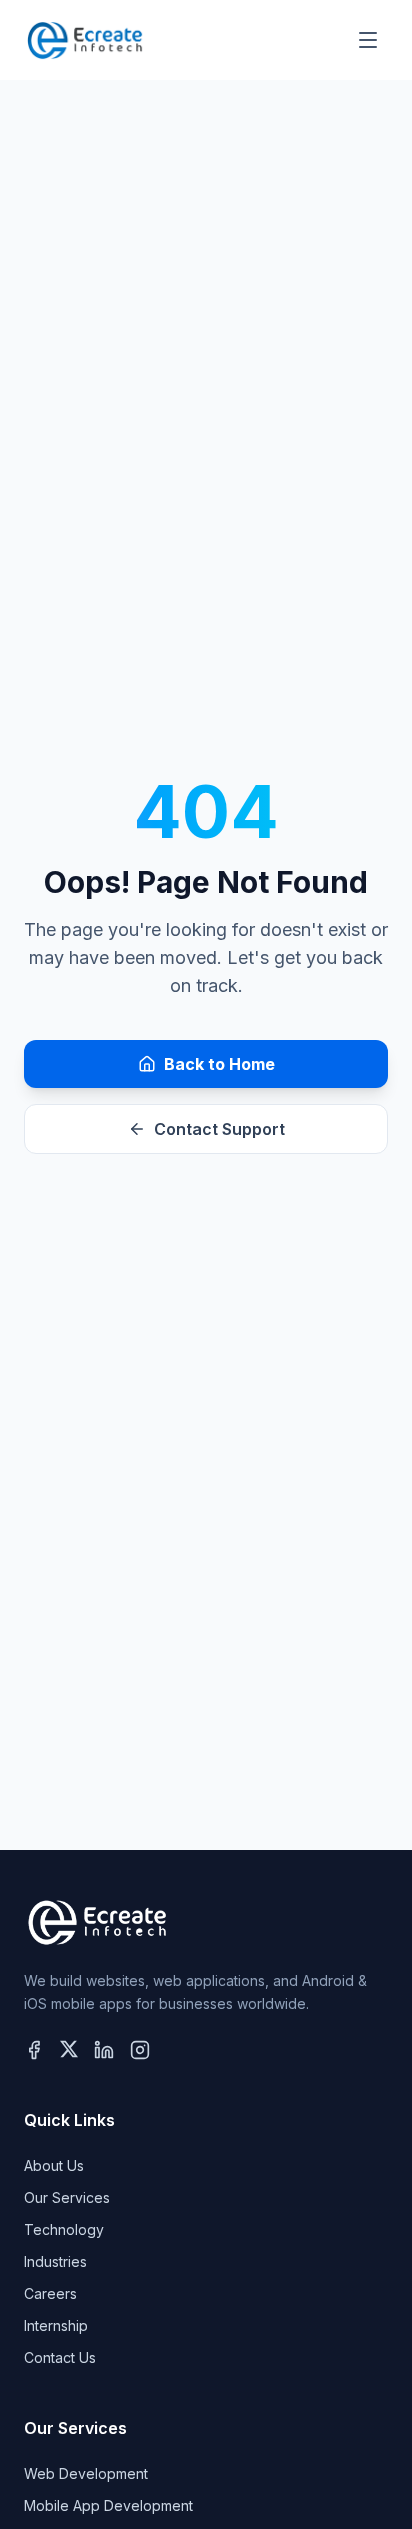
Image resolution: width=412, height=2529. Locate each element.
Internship (56, 2325)
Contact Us (60, 2357)
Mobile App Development (108, 2505)
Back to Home (219, 1064)
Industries (55, 2261)
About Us (54, 2165)
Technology (64, 2229)
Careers (50, 2293)
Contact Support (219, 1129)
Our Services (67, 2197)
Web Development (86, 2473)
